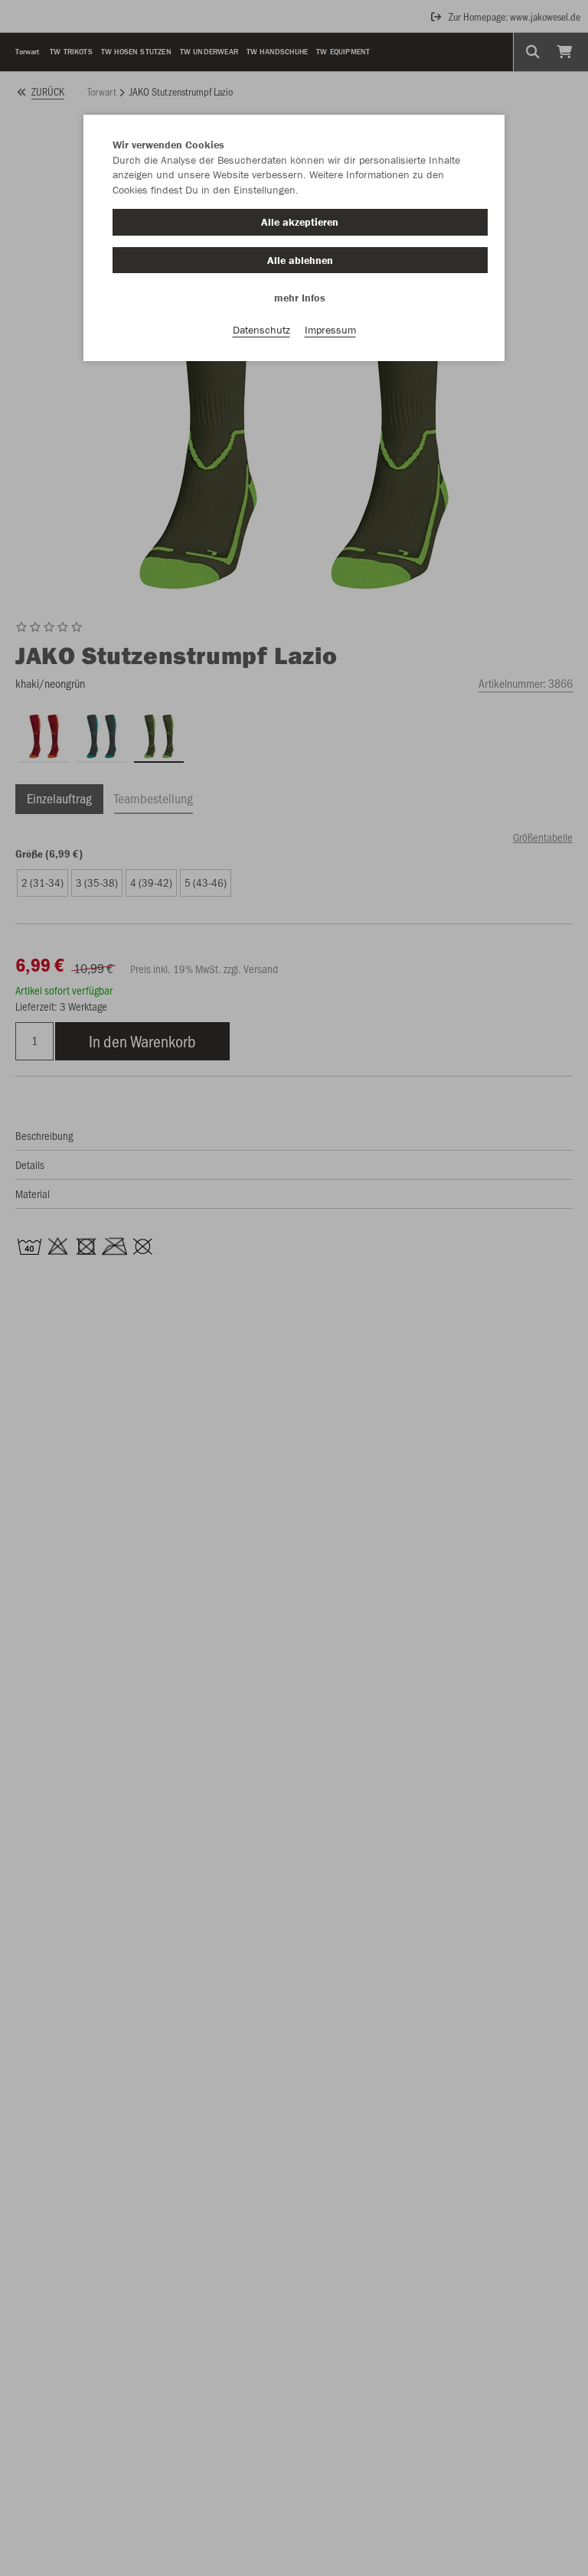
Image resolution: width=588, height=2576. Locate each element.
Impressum (330, 330)
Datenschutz (261, 330)
